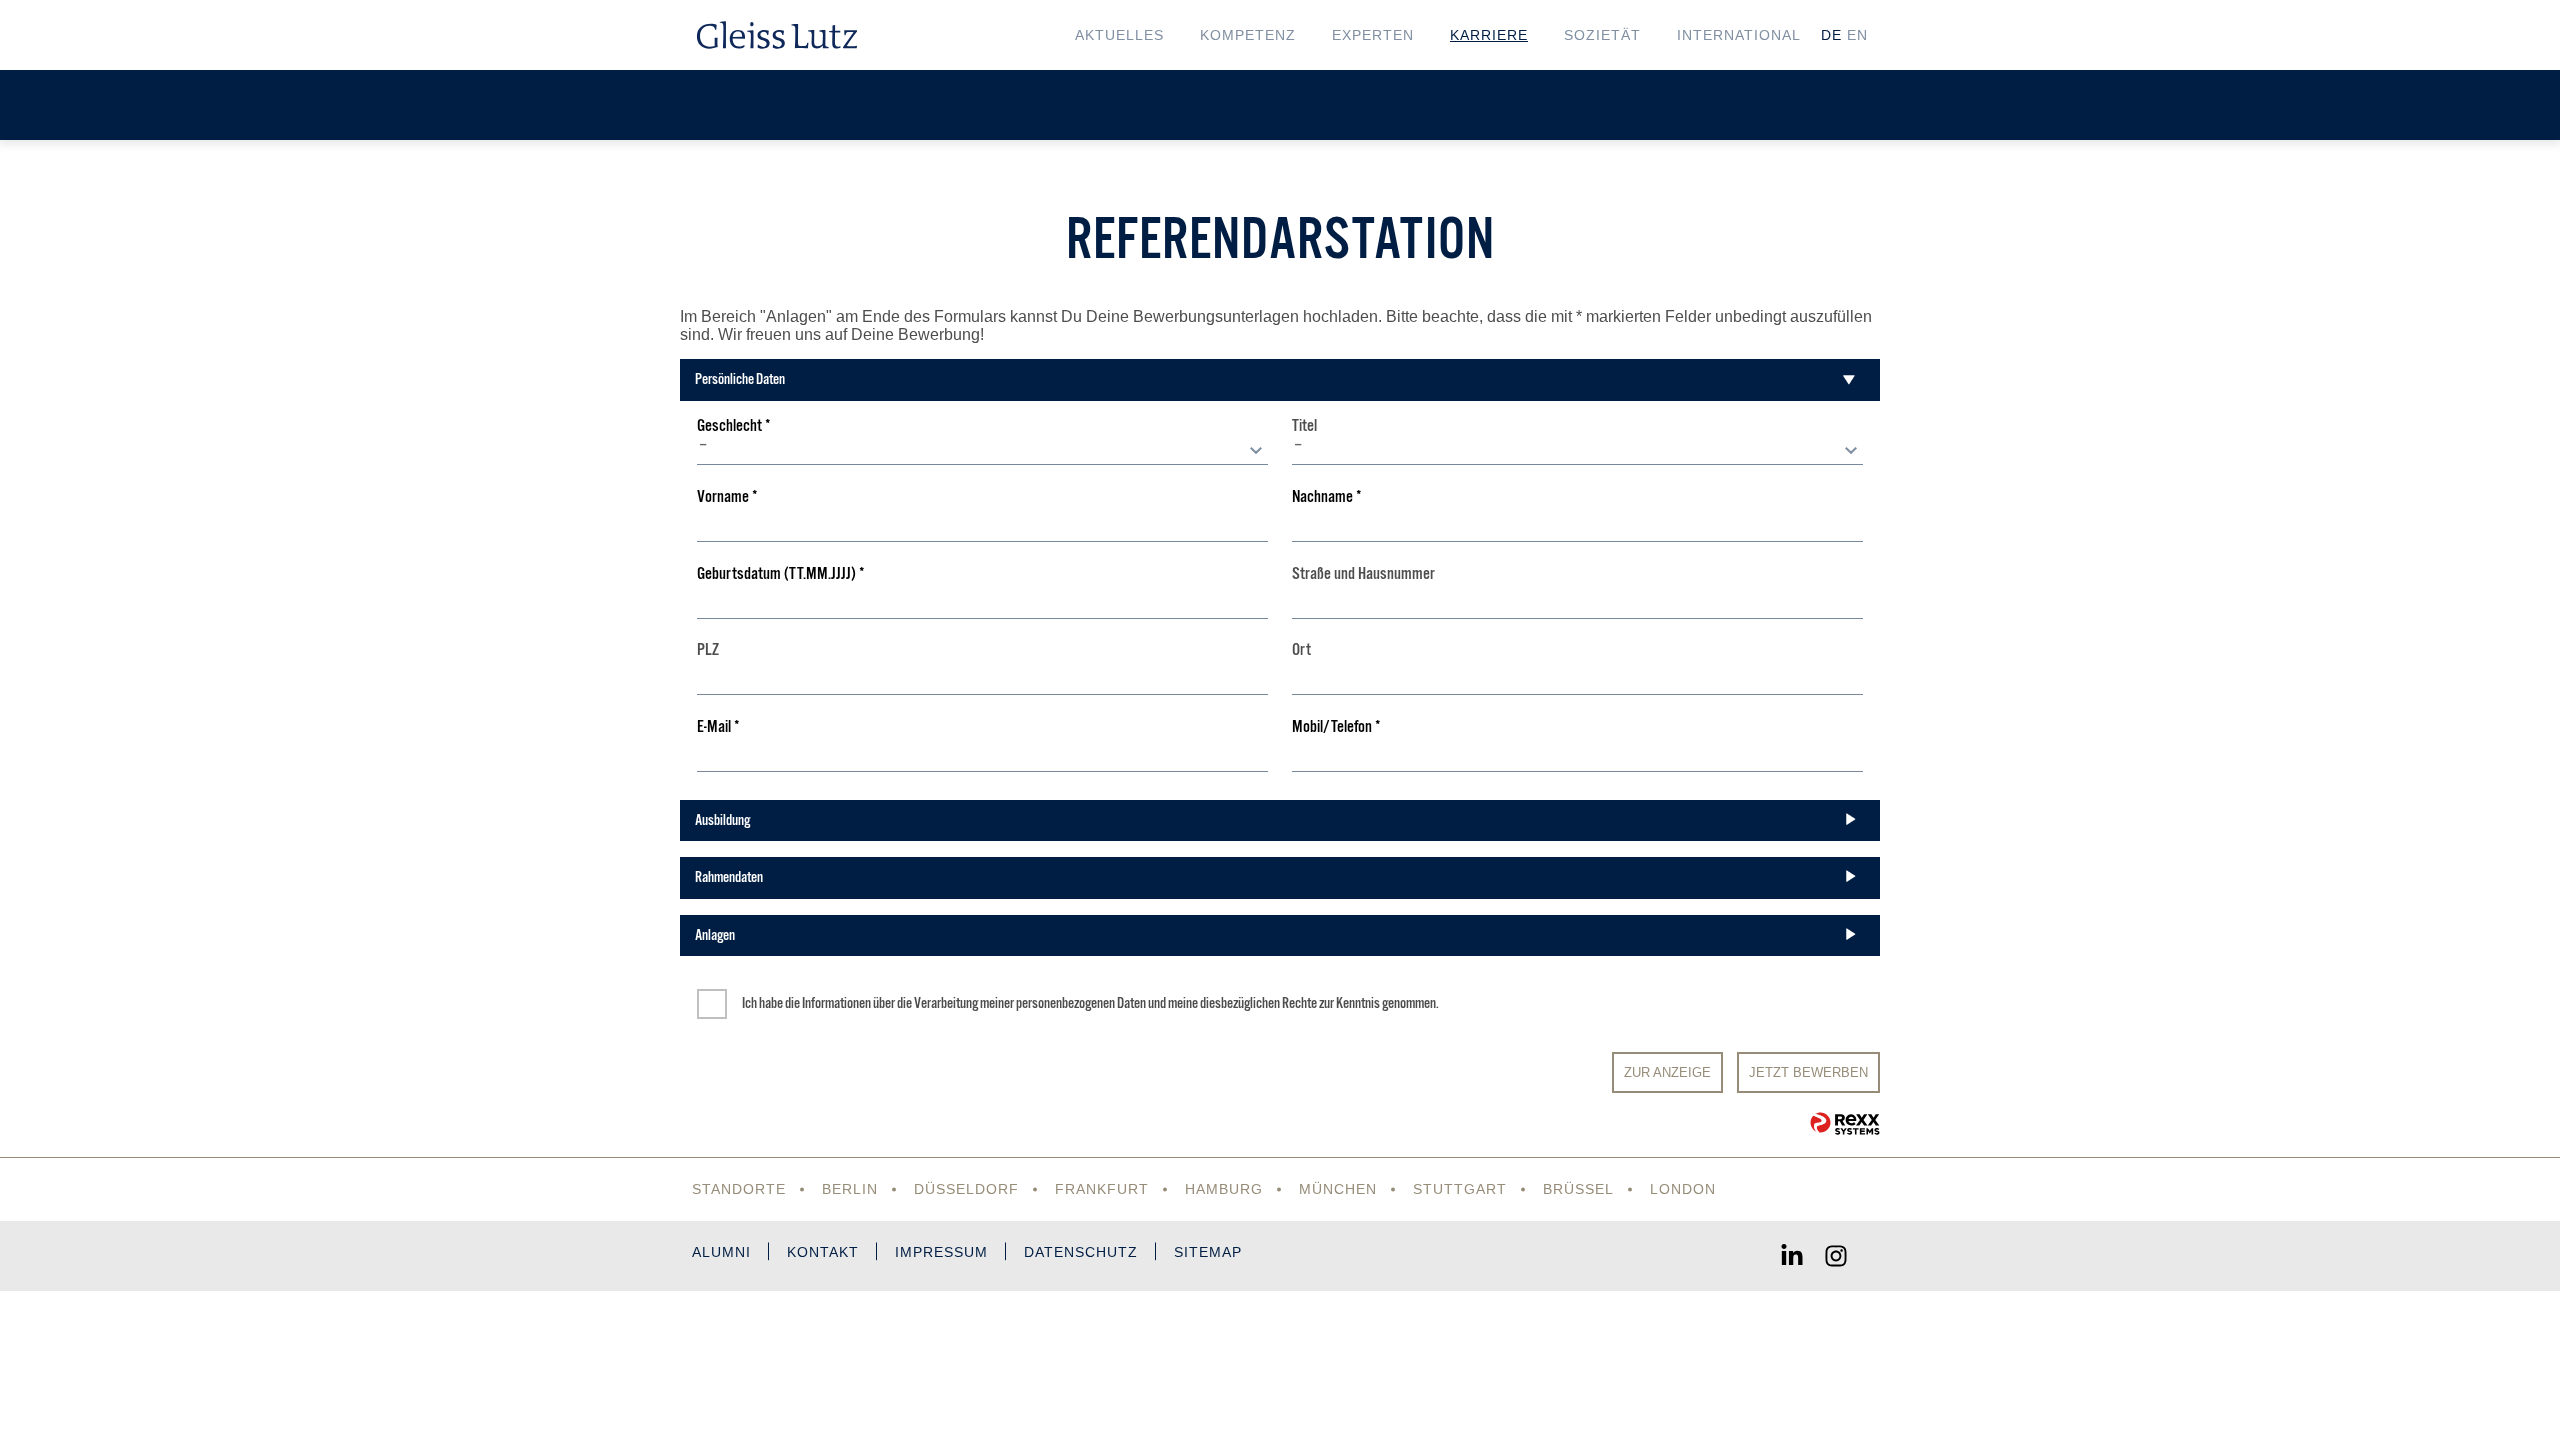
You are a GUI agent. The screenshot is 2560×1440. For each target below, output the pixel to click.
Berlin (850, 1189)
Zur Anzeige (1667, 1072)
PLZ (708, 650)
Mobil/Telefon (1336, 727)
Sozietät (1602, 35)
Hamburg (1224, 1189)
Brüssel (1578, 1189)
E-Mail (718, 727)
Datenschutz (1081, 1252)
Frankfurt (1102, 1189)
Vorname (727, 497)
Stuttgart (1460, 1189)
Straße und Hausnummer (1363, 574)
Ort (1301, 650)
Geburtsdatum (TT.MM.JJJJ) (781, 574)
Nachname (1327, 497)
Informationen (836, 1003)
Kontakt (823, 1252)
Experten (1373, 35)
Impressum (941, 1252)
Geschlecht (734, 426)
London (1683, 1189)
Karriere (1489, 35)
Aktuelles (1119, 35)
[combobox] (982, 450)
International (1739, 35)
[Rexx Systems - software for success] (1845, 1123)
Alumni (721, 1252)
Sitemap (1208, 1252)
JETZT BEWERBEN (1808, 1072)
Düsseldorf (966, 1189)
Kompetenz (1248, 35)
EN (1857, 35)
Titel (1304, 426)
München (1338, 1189)
